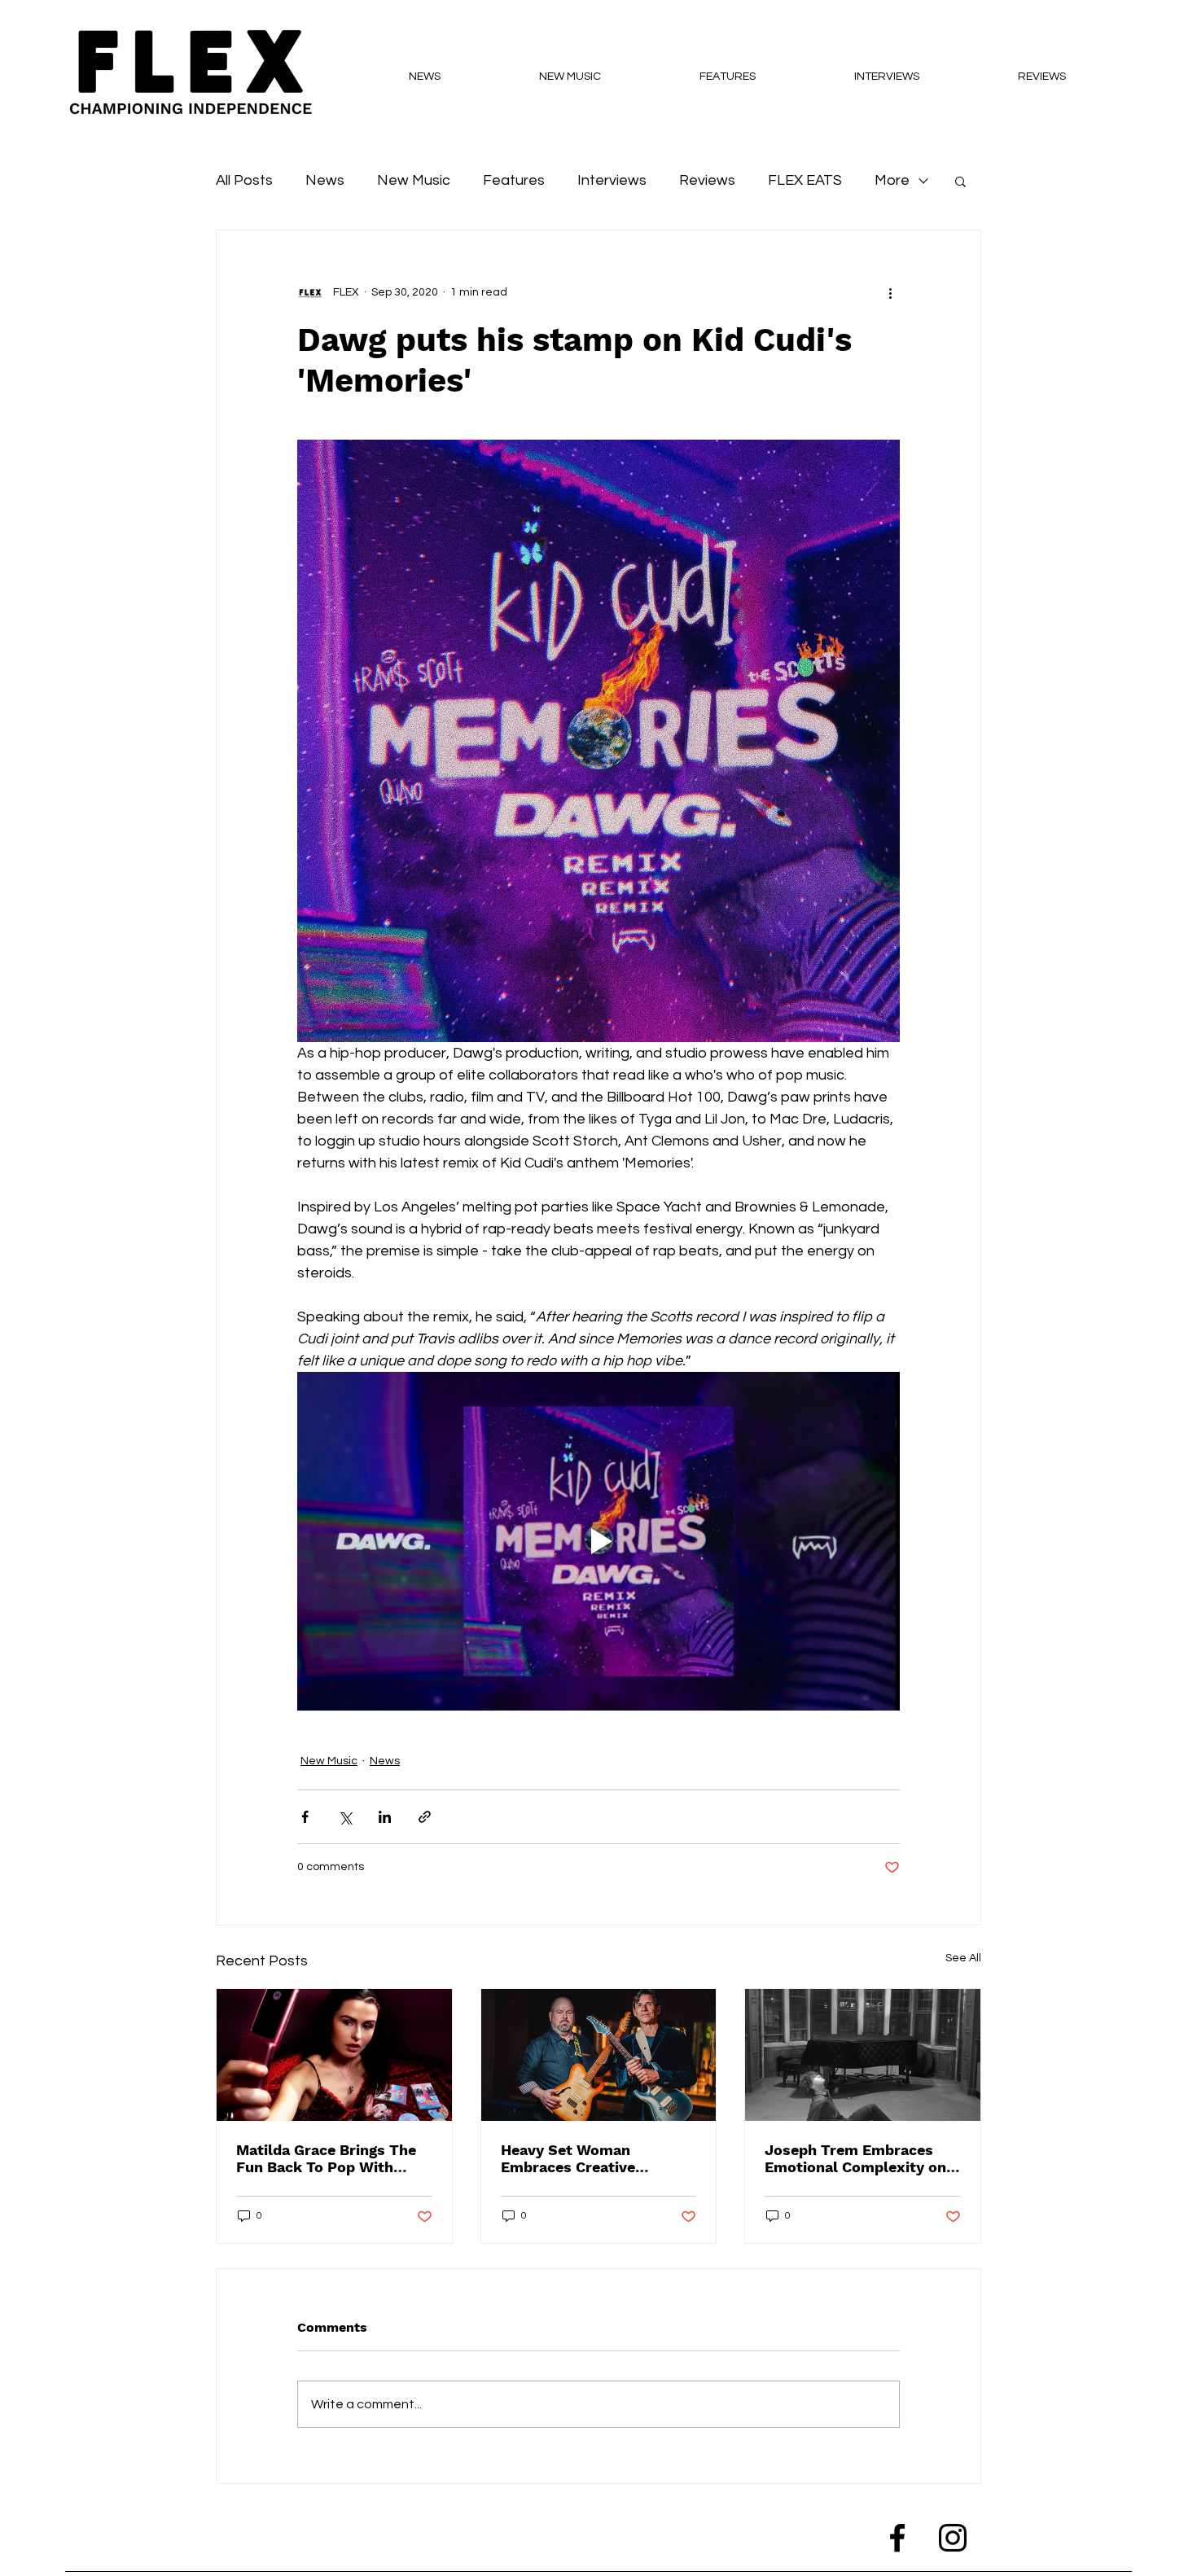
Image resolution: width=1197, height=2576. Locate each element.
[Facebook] (897, 2538)
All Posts (244, 180)
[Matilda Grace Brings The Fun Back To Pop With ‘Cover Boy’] (334, 2055)
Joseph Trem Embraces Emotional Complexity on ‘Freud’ (855, 2158)
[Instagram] (953, 2538)
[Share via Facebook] (305, 1817)
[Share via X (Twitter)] (345, 1817)
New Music (414, 180)
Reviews (707, 180)
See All (963, 1958)
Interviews (612, 180)
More (892, 180)
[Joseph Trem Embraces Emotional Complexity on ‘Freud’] (863, 2055)
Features (514, 180)
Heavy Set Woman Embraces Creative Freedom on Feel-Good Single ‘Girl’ (583, 2158)
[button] (960, 181)
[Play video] (598, 1541)
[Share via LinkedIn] (385, 1817)
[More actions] (890, 292)
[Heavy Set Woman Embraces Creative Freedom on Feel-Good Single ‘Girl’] (599, 2055)
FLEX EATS (805, 180)
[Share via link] (425, 1817)
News (325, 180)
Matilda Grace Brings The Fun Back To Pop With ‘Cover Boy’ (326, 2158)
